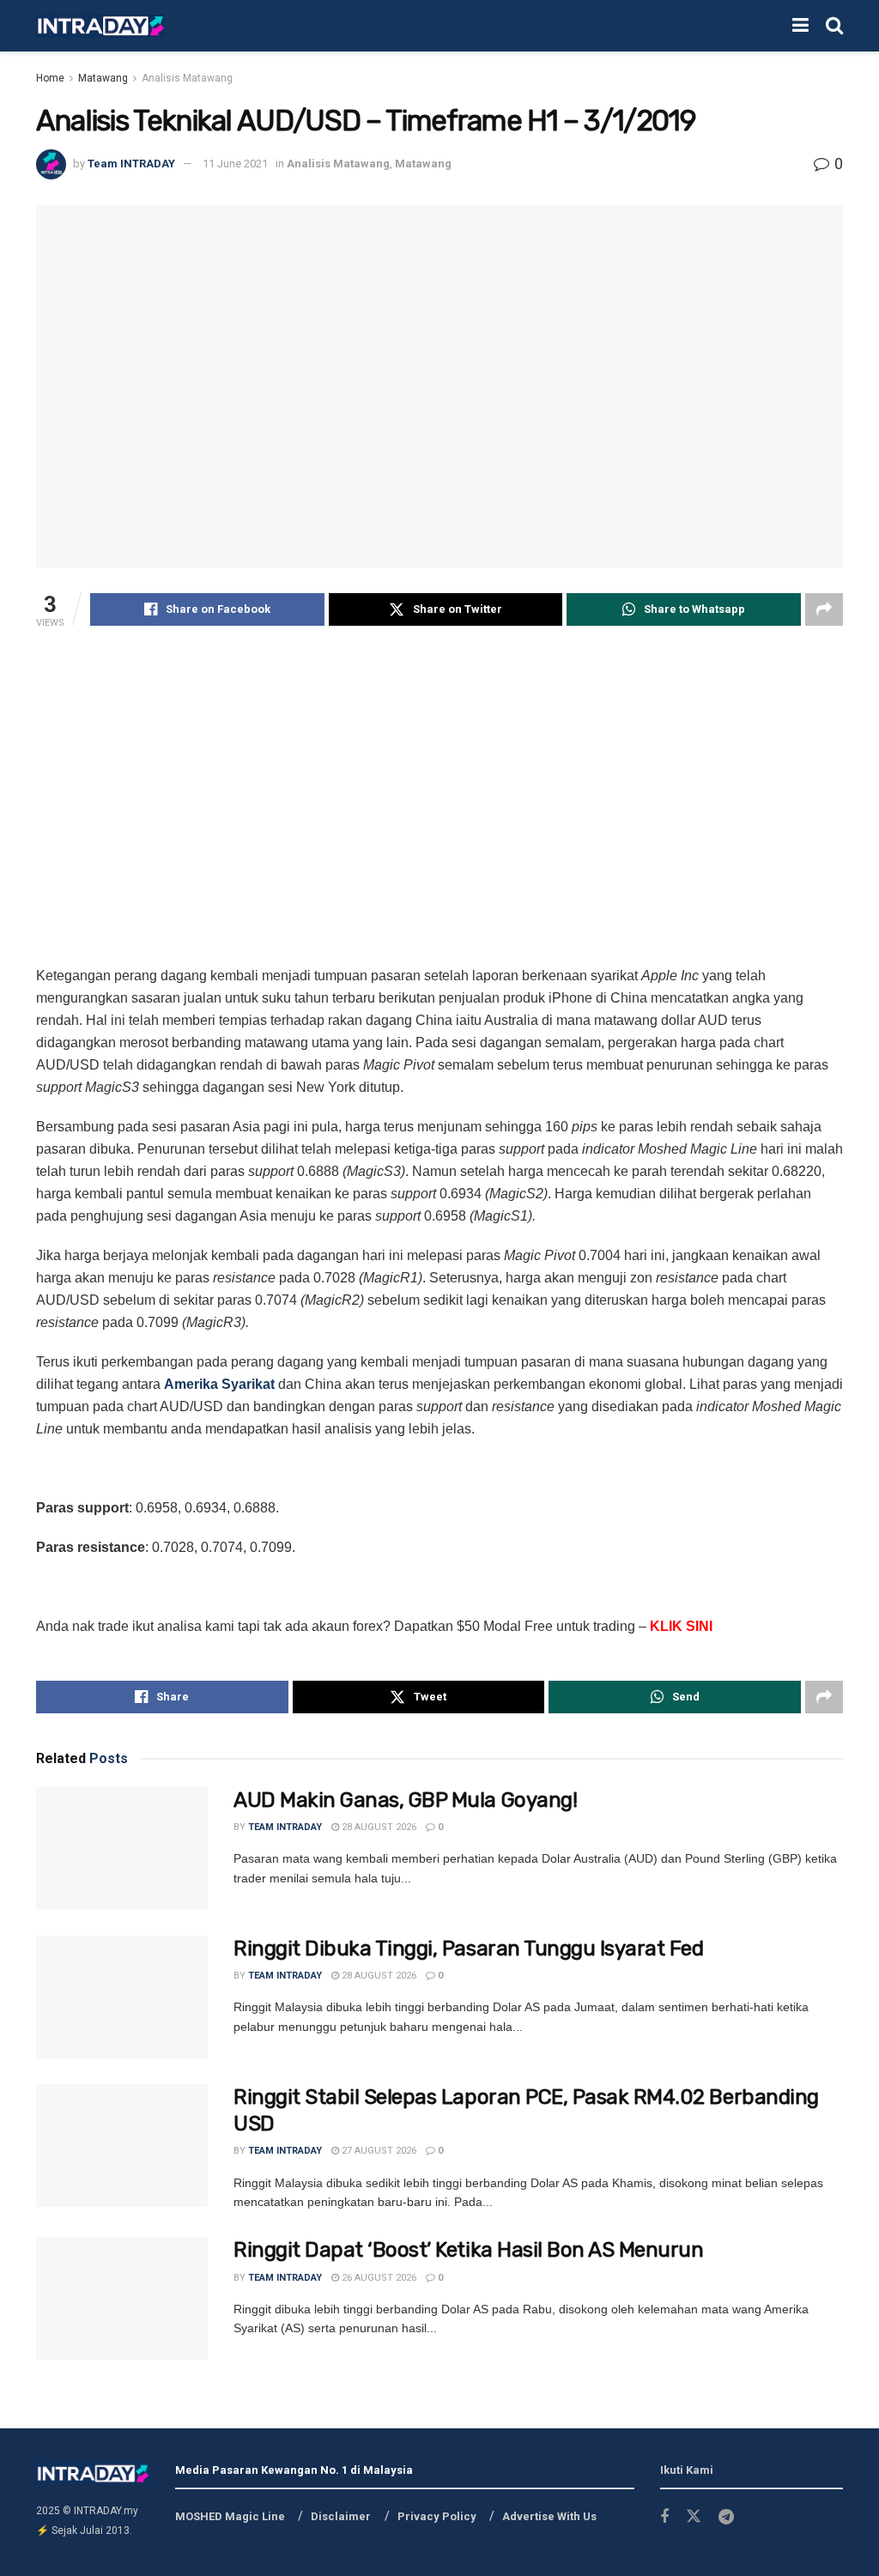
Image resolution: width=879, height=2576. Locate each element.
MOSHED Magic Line (230, 2516)
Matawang (103, 78)
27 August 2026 (378, 2151)
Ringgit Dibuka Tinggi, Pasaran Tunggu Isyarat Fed (468, 1949)
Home (50, 78)
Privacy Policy (437, 2516)
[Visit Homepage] (100, 26)
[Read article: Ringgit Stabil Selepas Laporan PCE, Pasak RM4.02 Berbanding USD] (122, 2146)
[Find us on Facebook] (664, 2517)
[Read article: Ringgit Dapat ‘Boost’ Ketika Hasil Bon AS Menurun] (122, 2298)
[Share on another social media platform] (824, 609)
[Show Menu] (800, 26)
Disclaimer (341, 2516)
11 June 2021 (235, 164)
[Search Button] (834, 26)
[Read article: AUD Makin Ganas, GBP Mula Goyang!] (122, 1849)
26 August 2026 (378, 2278)
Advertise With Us (549, 2516)
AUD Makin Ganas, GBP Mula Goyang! (405, 1800)
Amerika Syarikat (219, 1384)
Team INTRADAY (131, 164)
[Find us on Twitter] (694, 2517)
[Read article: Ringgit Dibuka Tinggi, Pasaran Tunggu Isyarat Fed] (122, 1997)
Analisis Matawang (187, 78)
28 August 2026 (378, 1827)
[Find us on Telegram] (726, 2517)
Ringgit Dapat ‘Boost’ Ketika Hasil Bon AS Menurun (468, 2250)
